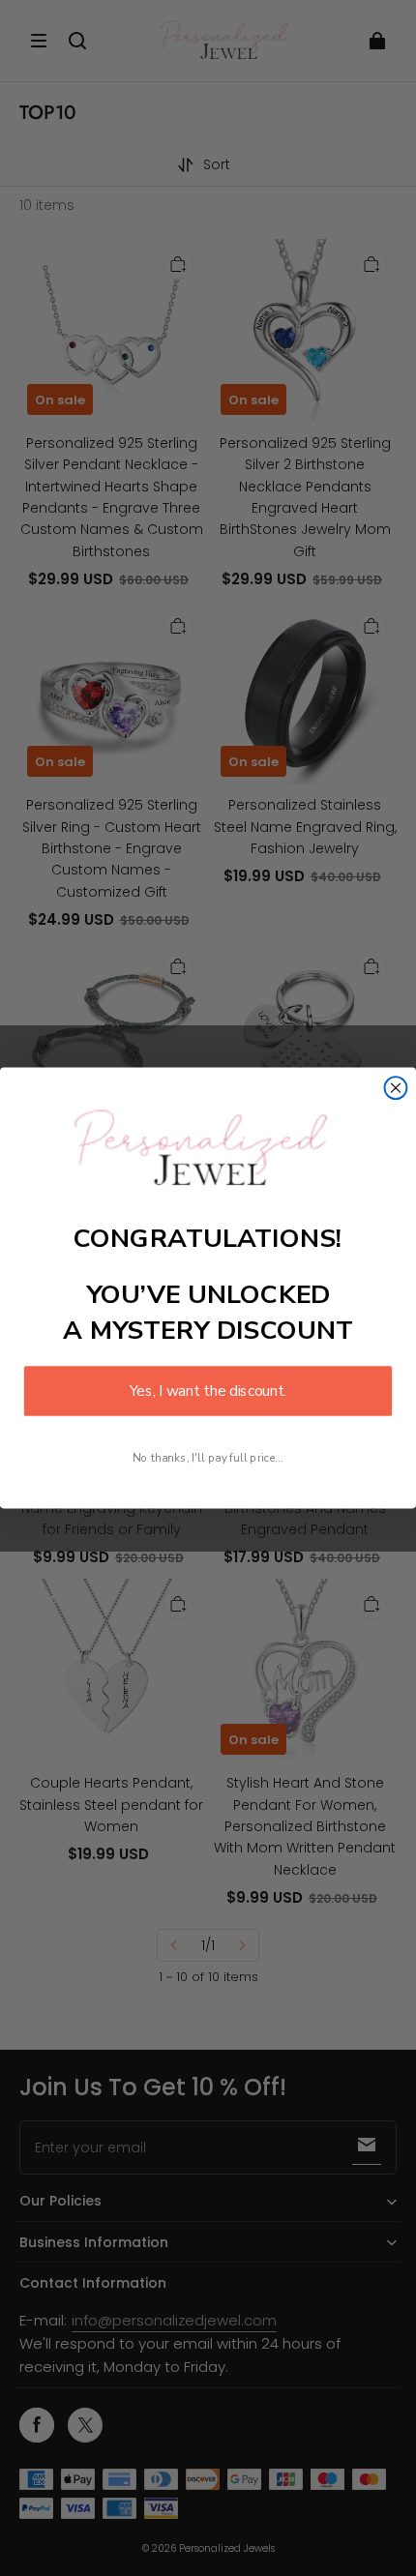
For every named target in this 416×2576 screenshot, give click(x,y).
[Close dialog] (396, 1088)
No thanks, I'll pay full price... (208, 1457)
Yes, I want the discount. (208, 1392)
